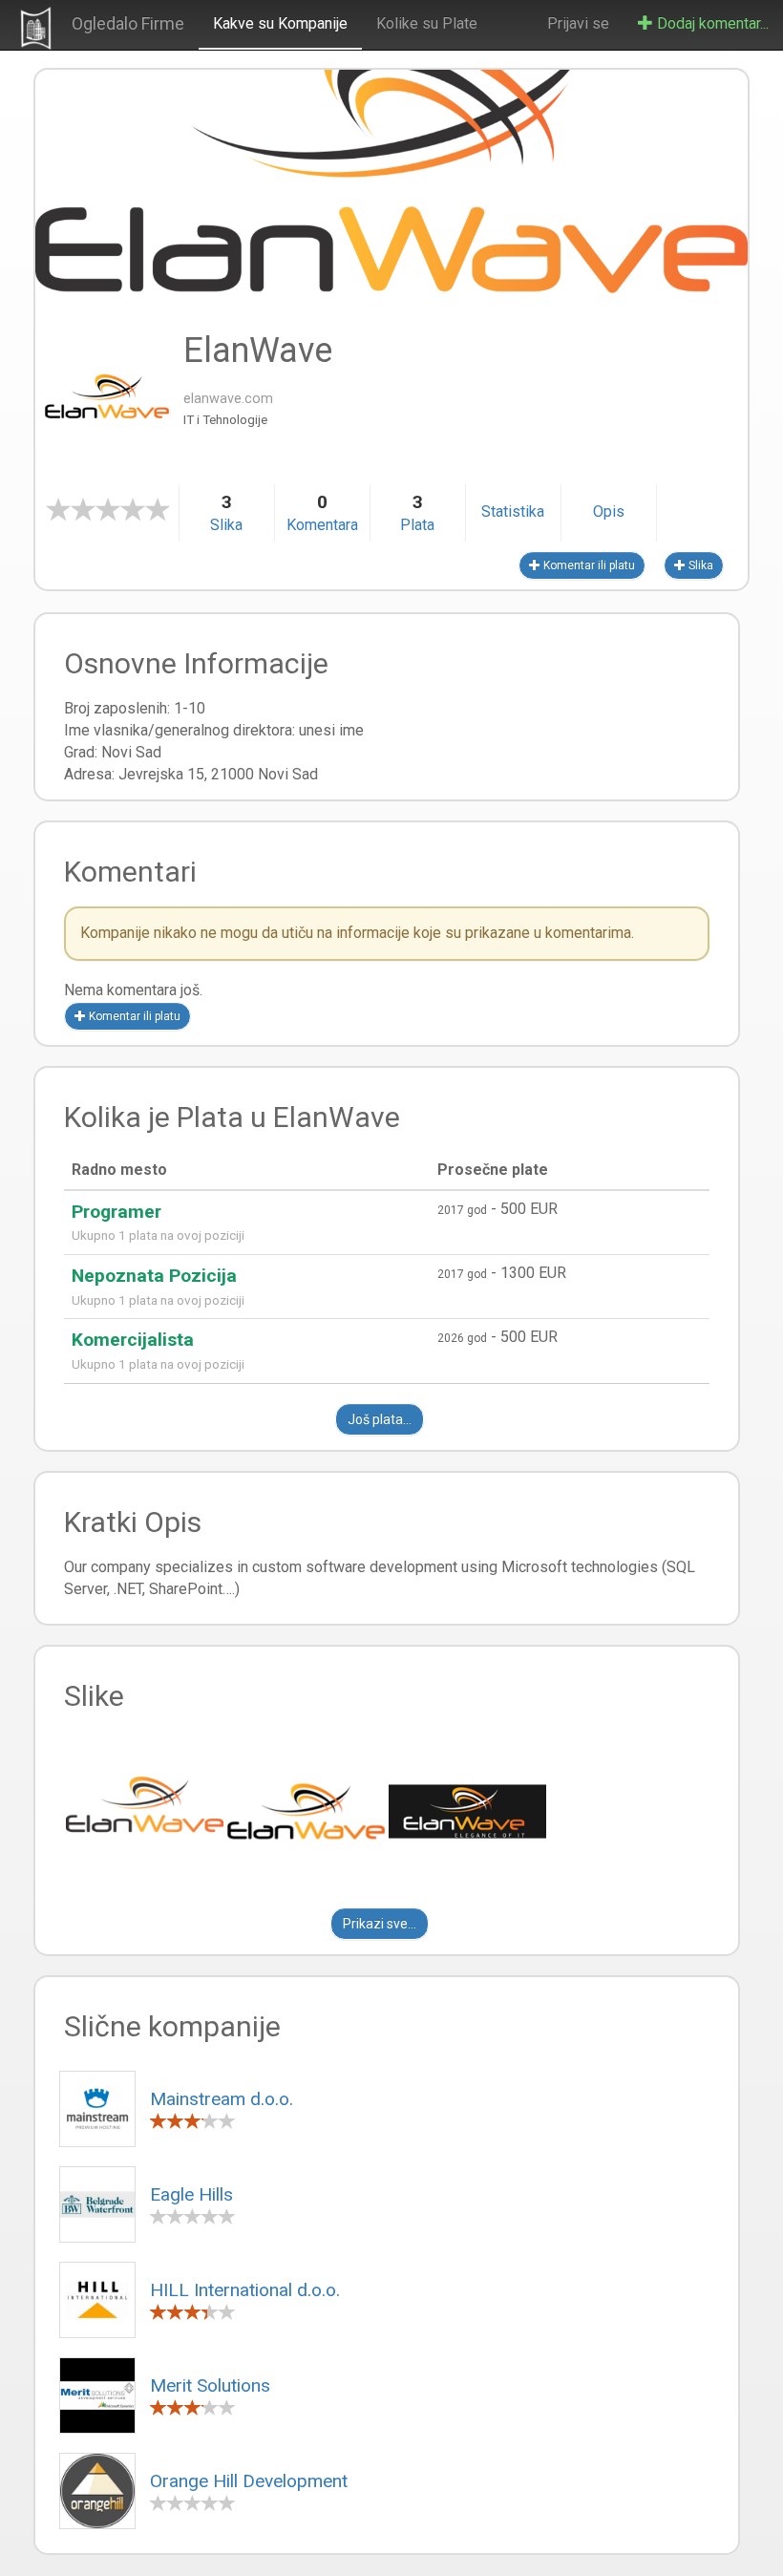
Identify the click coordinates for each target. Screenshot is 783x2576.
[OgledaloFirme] (36, 25)
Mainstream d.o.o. (222, 2099)
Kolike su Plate (427, 23)
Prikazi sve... (380, 1924)
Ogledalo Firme (128, 23)
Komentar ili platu (588, 565)
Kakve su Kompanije (280, 23)
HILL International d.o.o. (245, 2290)
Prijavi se (578, 23)
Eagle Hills (191, 2194)
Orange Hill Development (249, 2481)
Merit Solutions (210, 2385)
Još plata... (380, 1419)
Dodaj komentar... (711, 23)
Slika (699, 565)
